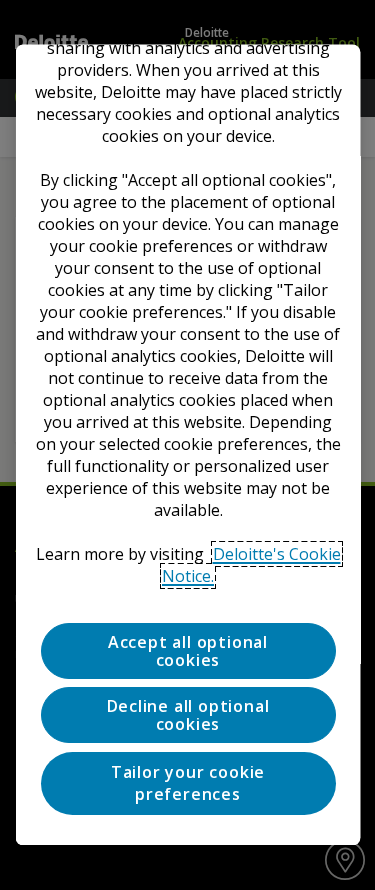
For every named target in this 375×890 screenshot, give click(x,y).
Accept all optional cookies (187, 652)
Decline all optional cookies (187, 716)
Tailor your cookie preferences (187, 783)
